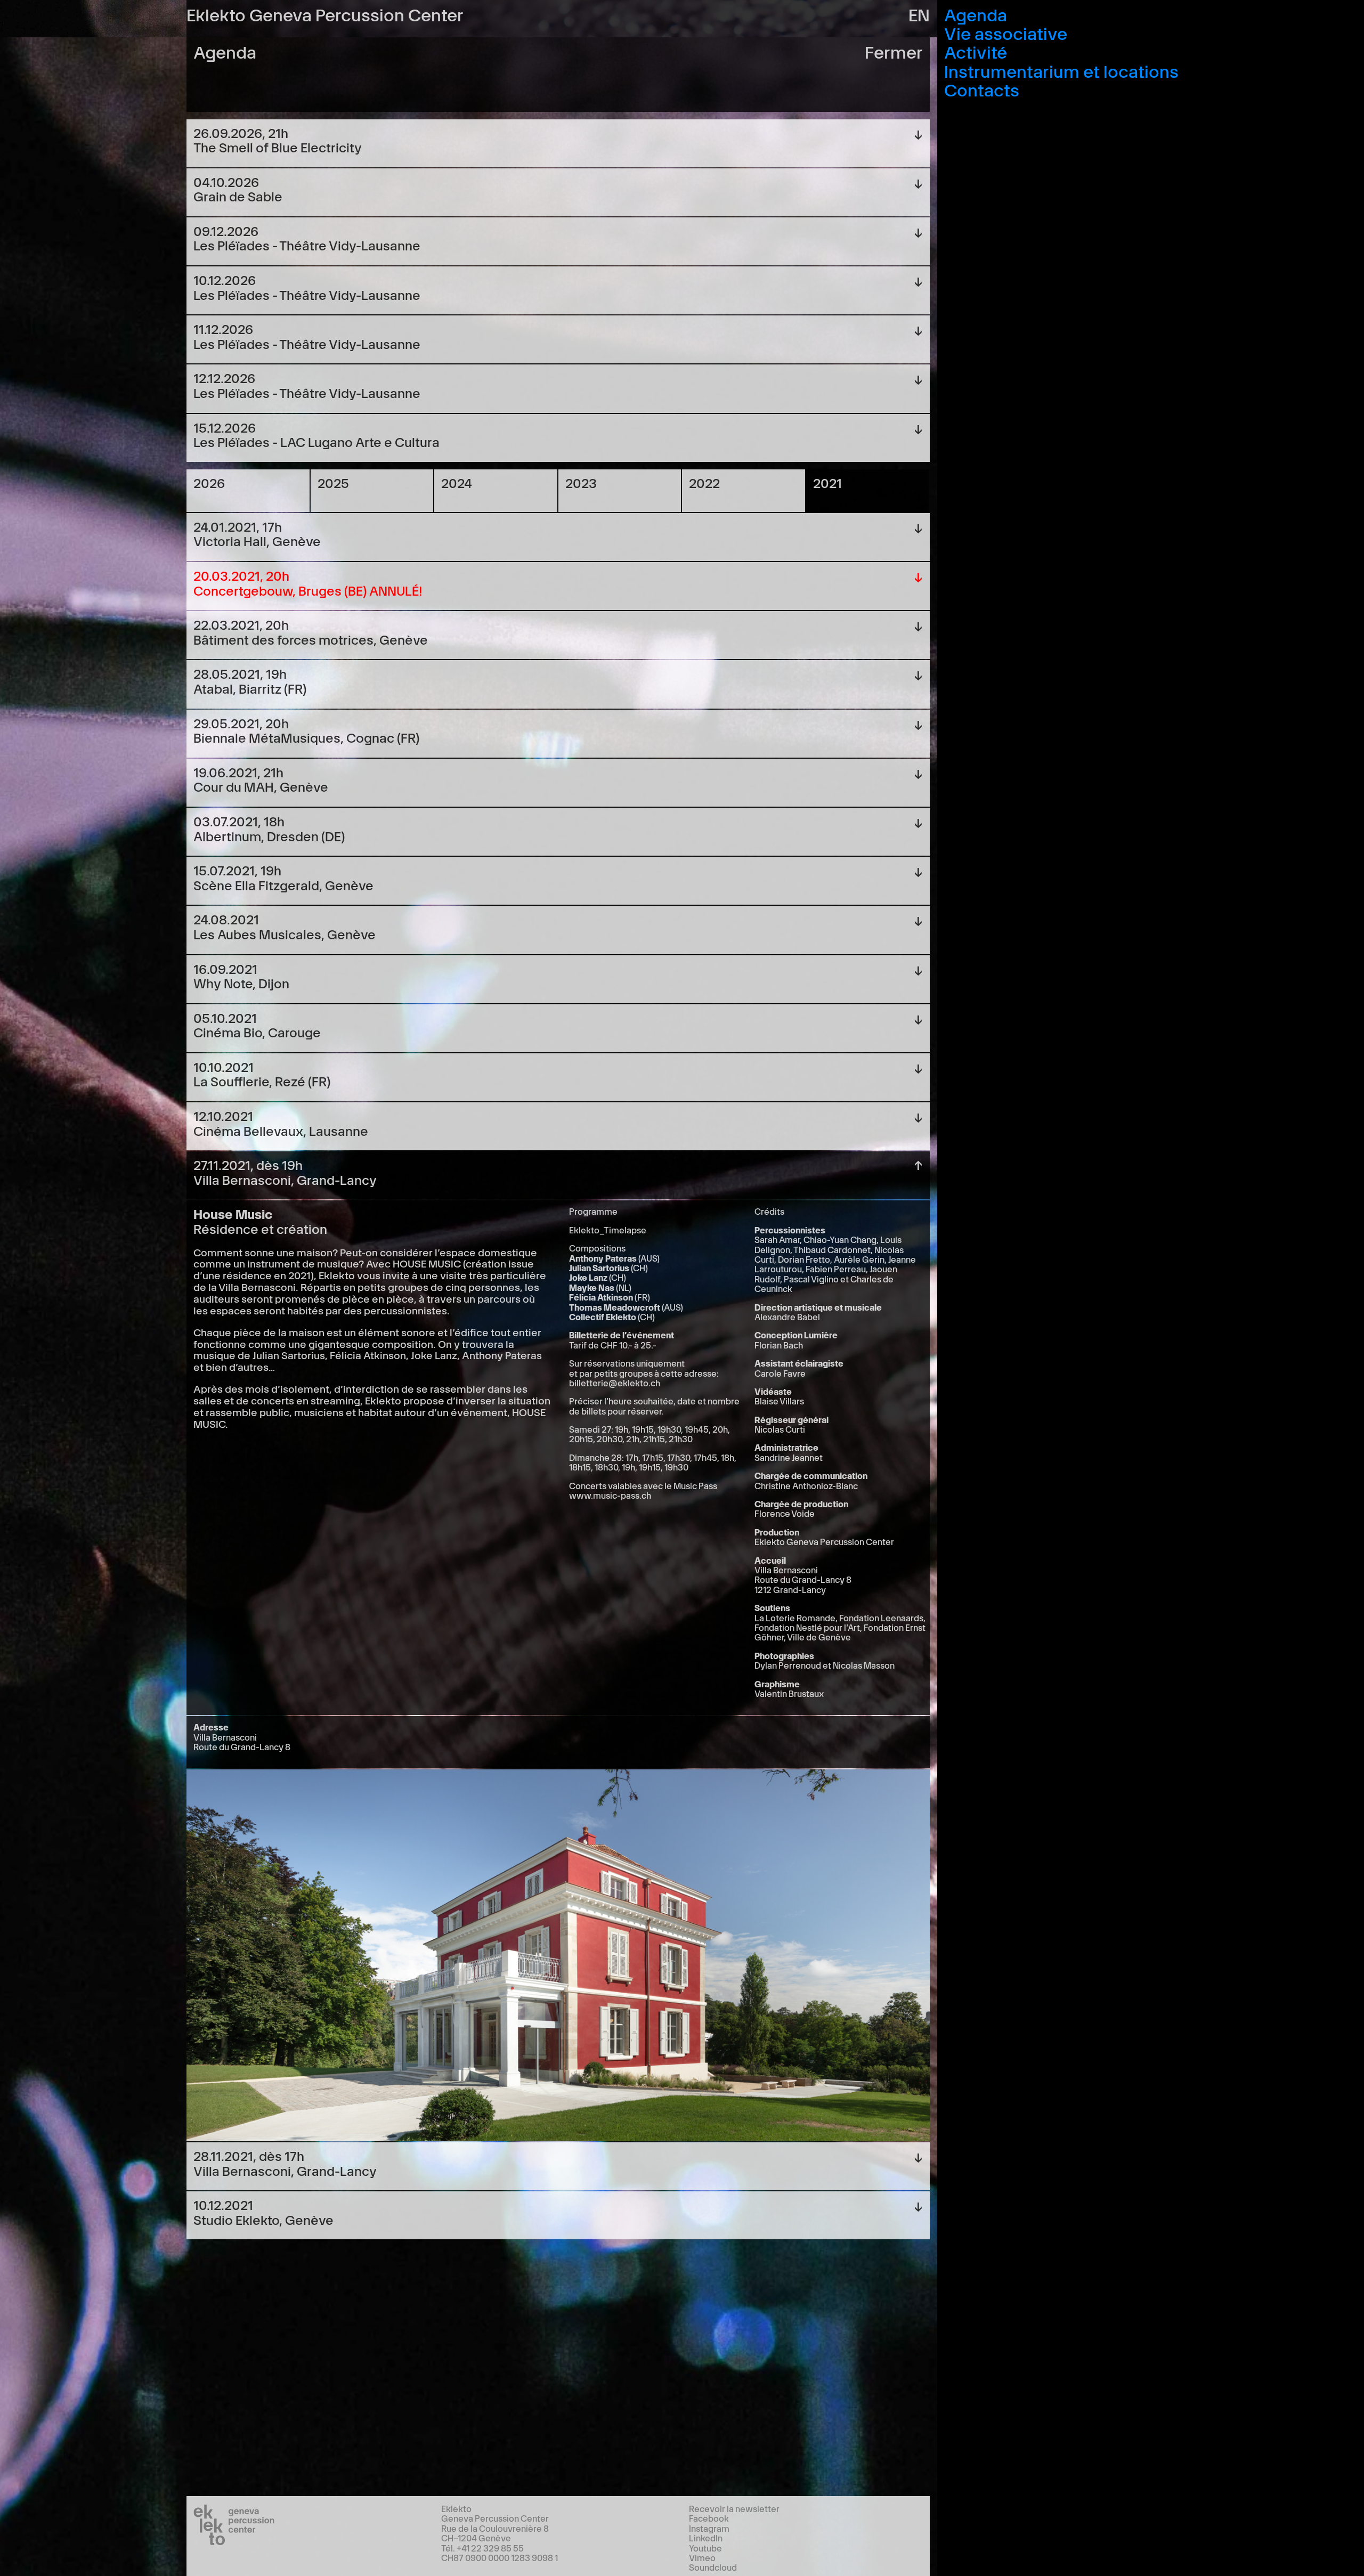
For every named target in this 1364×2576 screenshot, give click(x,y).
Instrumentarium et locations (1061, 70)
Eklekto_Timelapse (608, 1230)
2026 (209, 482)
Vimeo (702, 2557)
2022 (704, 482)
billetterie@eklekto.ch (615, 1383)
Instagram (709, 2528)
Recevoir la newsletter (734, 2508)
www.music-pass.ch (610, 1495)
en (919, 14)
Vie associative (1006, 32)
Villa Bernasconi (257, 1286)
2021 (827, 482)
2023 (581, 482)
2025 (333, 482)
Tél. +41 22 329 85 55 (482, 2548)
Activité (976, 51)
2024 (457, 482)
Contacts (982, 89)
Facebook (709, 2518)
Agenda (976, 14)
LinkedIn (706, 2538)
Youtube (705, 2548)
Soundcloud (713, 2567)
